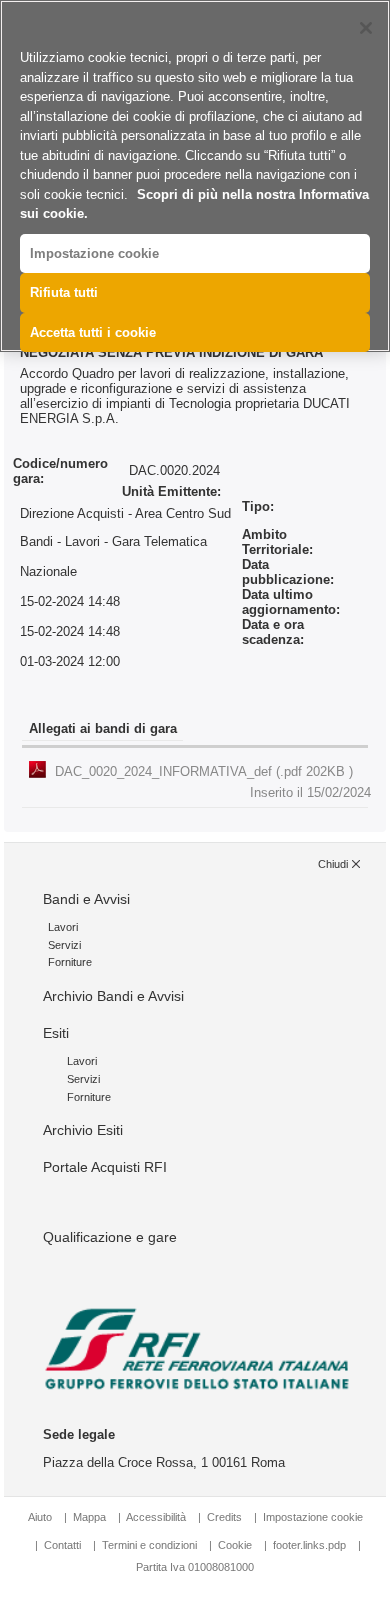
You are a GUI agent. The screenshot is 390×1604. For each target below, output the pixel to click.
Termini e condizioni (149, 1545)
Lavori (63, 927)
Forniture (70, 962)
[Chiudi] (366, 28)
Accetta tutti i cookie (93, 332)
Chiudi (333, 864)
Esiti (56, 1033)
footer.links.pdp (309, 1545)
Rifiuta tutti (64, 292)
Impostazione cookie (313, 1517)
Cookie (235, 1545)
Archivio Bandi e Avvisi (113, 996)
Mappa (89, 1517)
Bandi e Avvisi (86, 899)
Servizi (64, 945)
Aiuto (40, 1517)
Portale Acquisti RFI (105, 1167)
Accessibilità (157, 1517)
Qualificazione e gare (110, 1237)
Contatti (62, 1545)
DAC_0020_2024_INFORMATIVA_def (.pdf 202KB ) (213, 782)
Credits (224, 1517)
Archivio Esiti (83, 1130)
